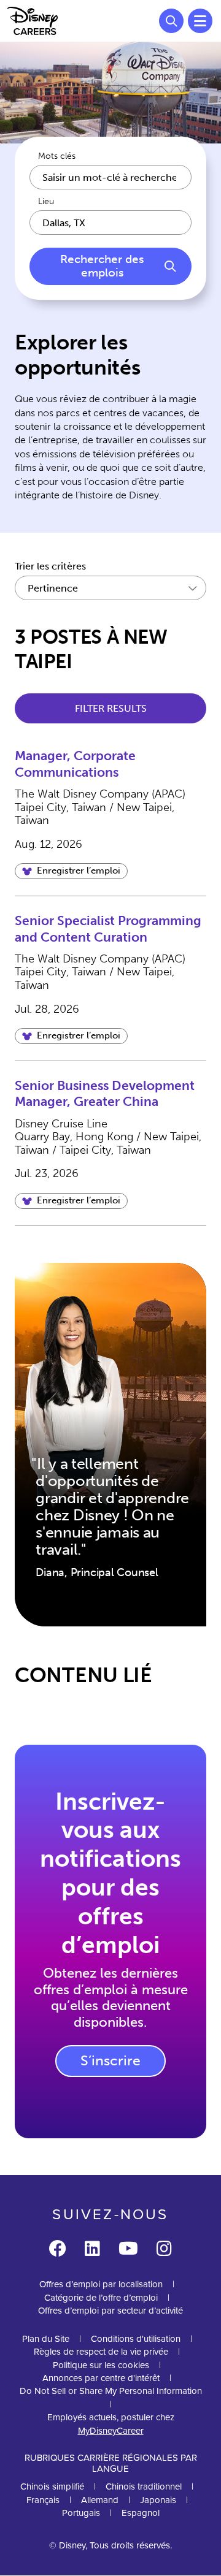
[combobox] (110, 223)
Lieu (46, 202)
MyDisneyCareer (111, 2431)
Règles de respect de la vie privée (101, 2352)
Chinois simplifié (52, 2486)
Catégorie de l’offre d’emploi (101, 2298)
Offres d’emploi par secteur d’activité (110, 2311)
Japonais (158, 2500)
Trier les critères (50, 566)
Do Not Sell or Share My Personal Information (111, 2391)
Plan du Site (46, 2339)
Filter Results (111, 708)
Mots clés (57, 156)
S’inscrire (110, 2060)
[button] (71, 871)
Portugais (81, 2513)
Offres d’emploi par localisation (101, 2284)
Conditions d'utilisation (136, 2339)
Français (43, 2500)
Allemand (100, 2500)
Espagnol (141, 2513)
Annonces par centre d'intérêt (101, 2378)
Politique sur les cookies (101, 2365)
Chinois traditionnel (144, 2486)
